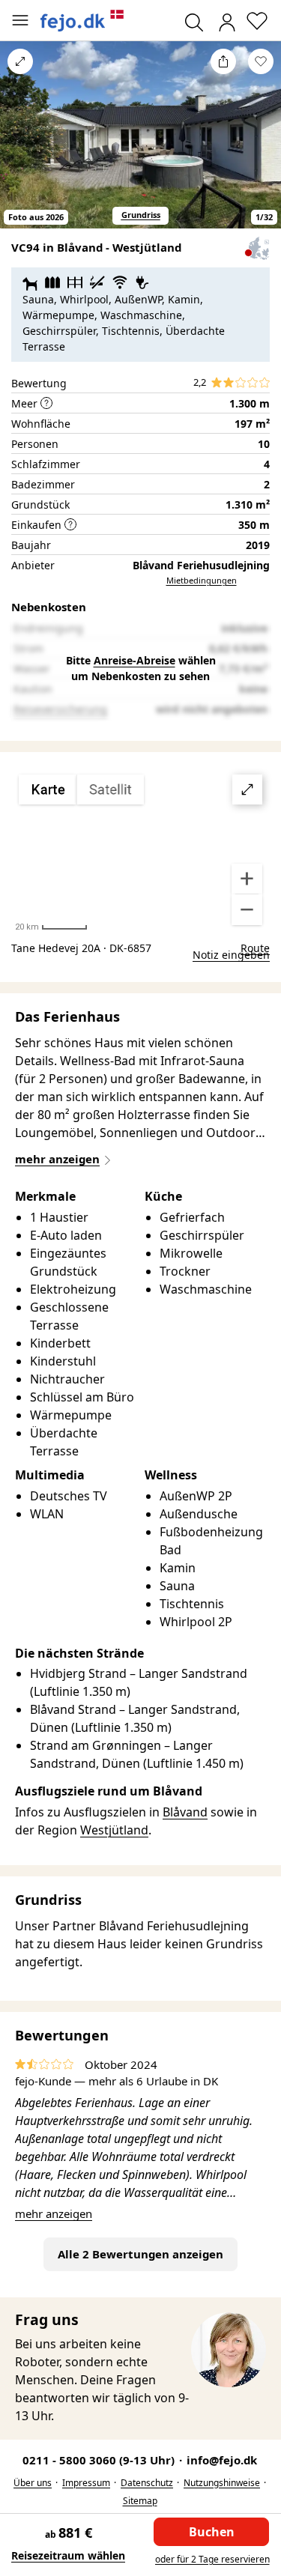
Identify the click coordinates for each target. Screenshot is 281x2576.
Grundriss (141, 215)
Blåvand (185, 1812)
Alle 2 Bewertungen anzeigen (140, 2254)
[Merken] (261, 61)
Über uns (33, 2483)
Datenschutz (147, 2483)
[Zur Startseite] (82, 21)
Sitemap (140, 2501)
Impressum (86, 2483)
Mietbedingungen (202, 580)
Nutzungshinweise (222, 2483)
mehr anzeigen (54, 2213)
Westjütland (114, 1830)
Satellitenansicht (141, 850)
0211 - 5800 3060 (100, 2460)
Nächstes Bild (261, 145)
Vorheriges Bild (20, 145)
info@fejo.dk (222, 2460)
